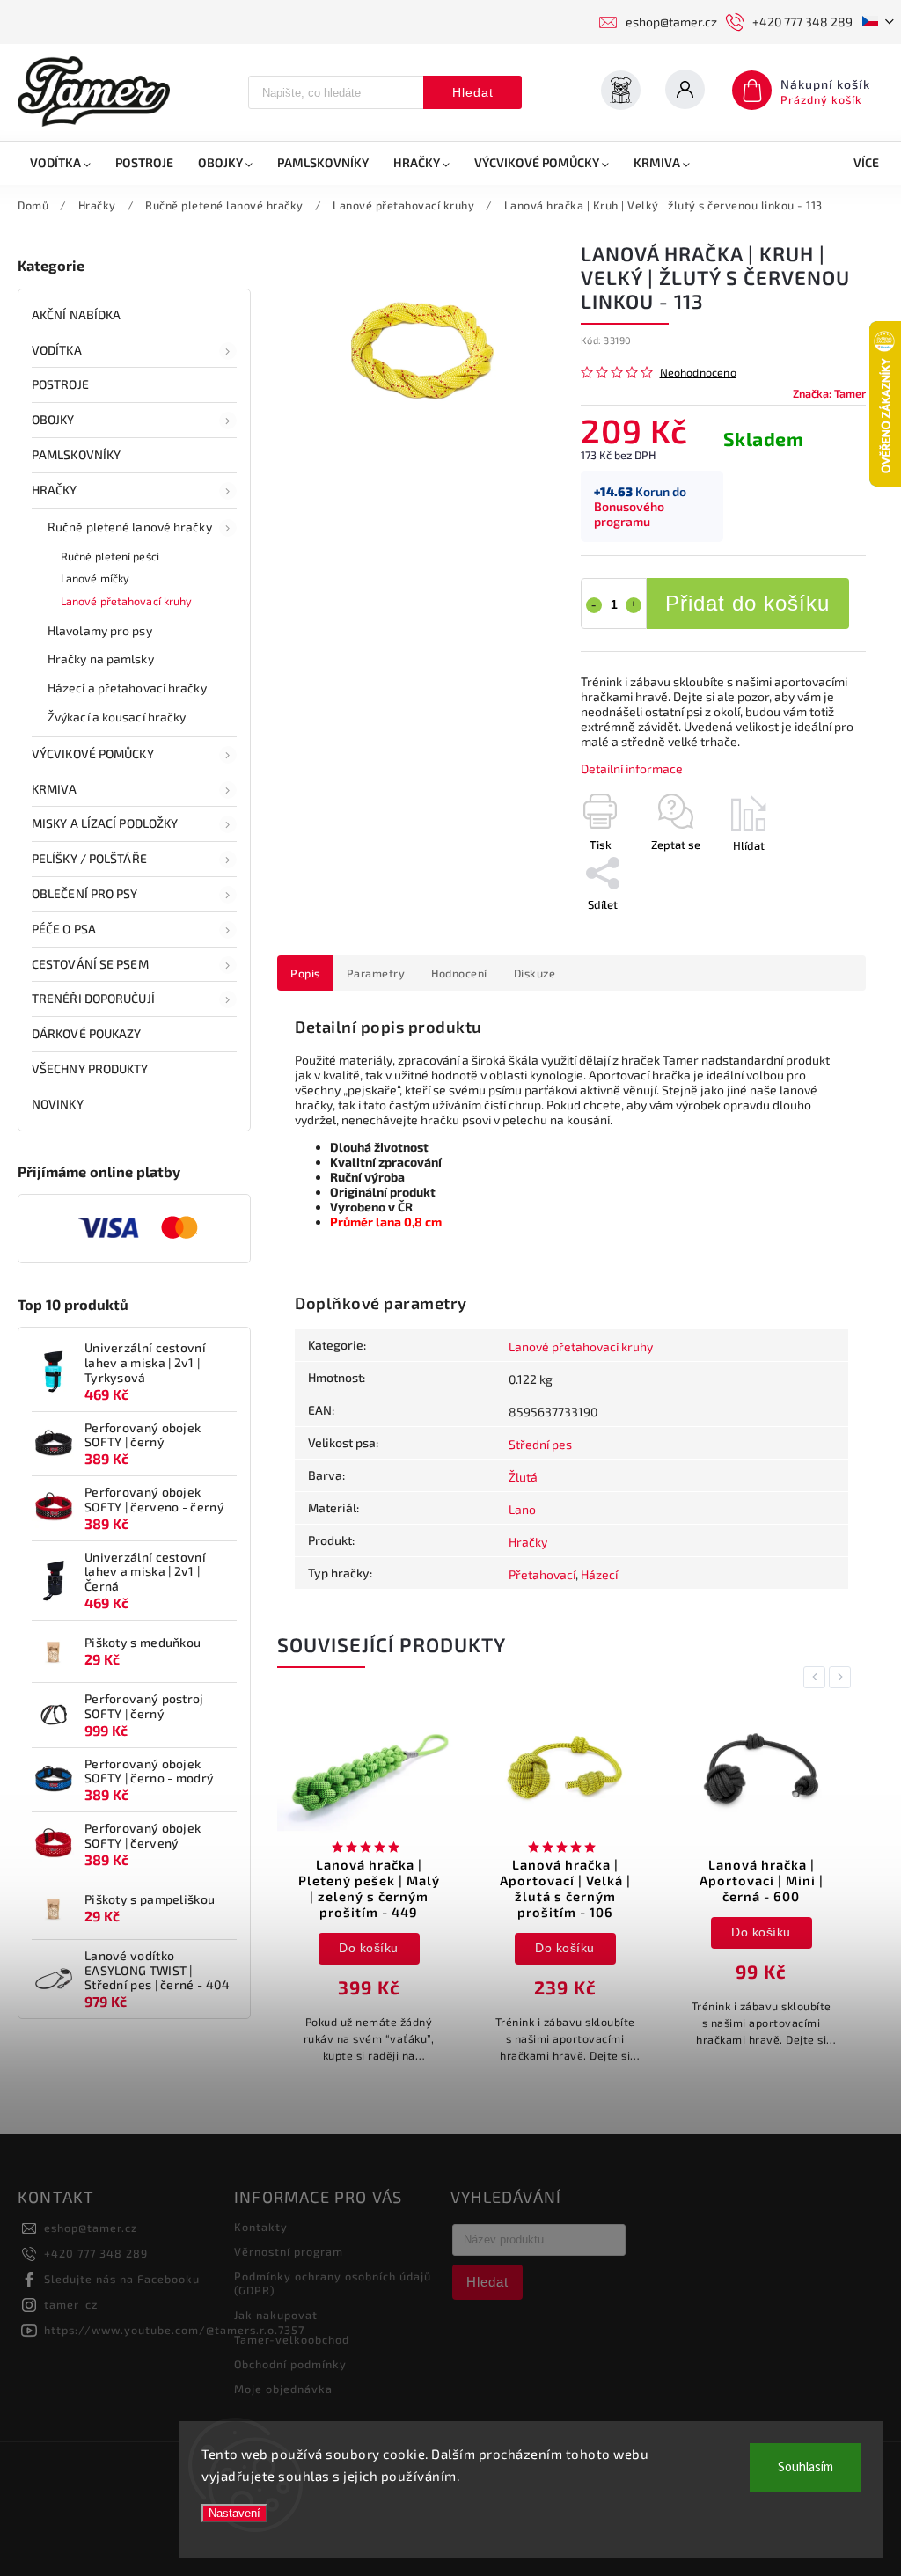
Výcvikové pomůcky (93, 754)
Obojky (53, 419)
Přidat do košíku (747, 603)
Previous (817, 1677)
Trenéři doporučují (93, 998)
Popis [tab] (305, 973)
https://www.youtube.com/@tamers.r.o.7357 (174, 2330)
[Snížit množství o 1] (594, 605)
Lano (522, 1509)
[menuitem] (60, 163)
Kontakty (261, 2227)
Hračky (55, 490)
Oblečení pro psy (85, 893)
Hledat (473, 92)
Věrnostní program (289, 2251)
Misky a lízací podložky (105, 823)
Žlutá (523, 1477)
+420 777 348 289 (96, 2253)
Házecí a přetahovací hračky (127, 688)
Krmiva (55, 789)
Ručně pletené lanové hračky (130, 527)
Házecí (599, 1574)
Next (843, 1677)
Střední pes (540, 1444)
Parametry (376, 973)
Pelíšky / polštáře (89, 858)
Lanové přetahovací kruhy (126, 601)
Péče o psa (64, 929)
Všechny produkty (90, 1068)
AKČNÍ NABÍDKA (76, 315)
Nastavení (234, 2513)
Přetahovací (542, 1574)
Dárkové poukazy (87, 1033)
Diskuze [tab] (535, 973)
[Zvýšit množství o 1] (634, 605)
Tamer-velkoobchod (292, 2339)
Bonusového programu (629, 514)
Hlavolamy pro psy (100, 630)
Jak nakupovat (276, 2315)
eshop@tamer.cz (91, 2228)
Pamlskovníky (76, 454)
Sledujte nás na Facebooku (122, 2279)
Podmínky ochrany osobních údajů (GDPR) (333, 2283)
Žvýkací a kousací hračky (117, 717)
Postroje (60, 384)
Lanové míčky (95, 578)
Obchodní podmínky (290, 2364)
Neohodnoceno (698, 373)
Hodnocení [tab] (459, 973)
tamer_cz (71, 2304)
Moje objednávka (283, 2389)
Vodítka (57, 350)
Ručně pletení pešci (110, 556)
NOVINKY (58, 1104)
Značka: (829, 393)
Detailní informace (632, 768)
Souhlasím (806, 2467)
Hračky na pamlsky (101, 659)
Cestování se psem (90, 964)
